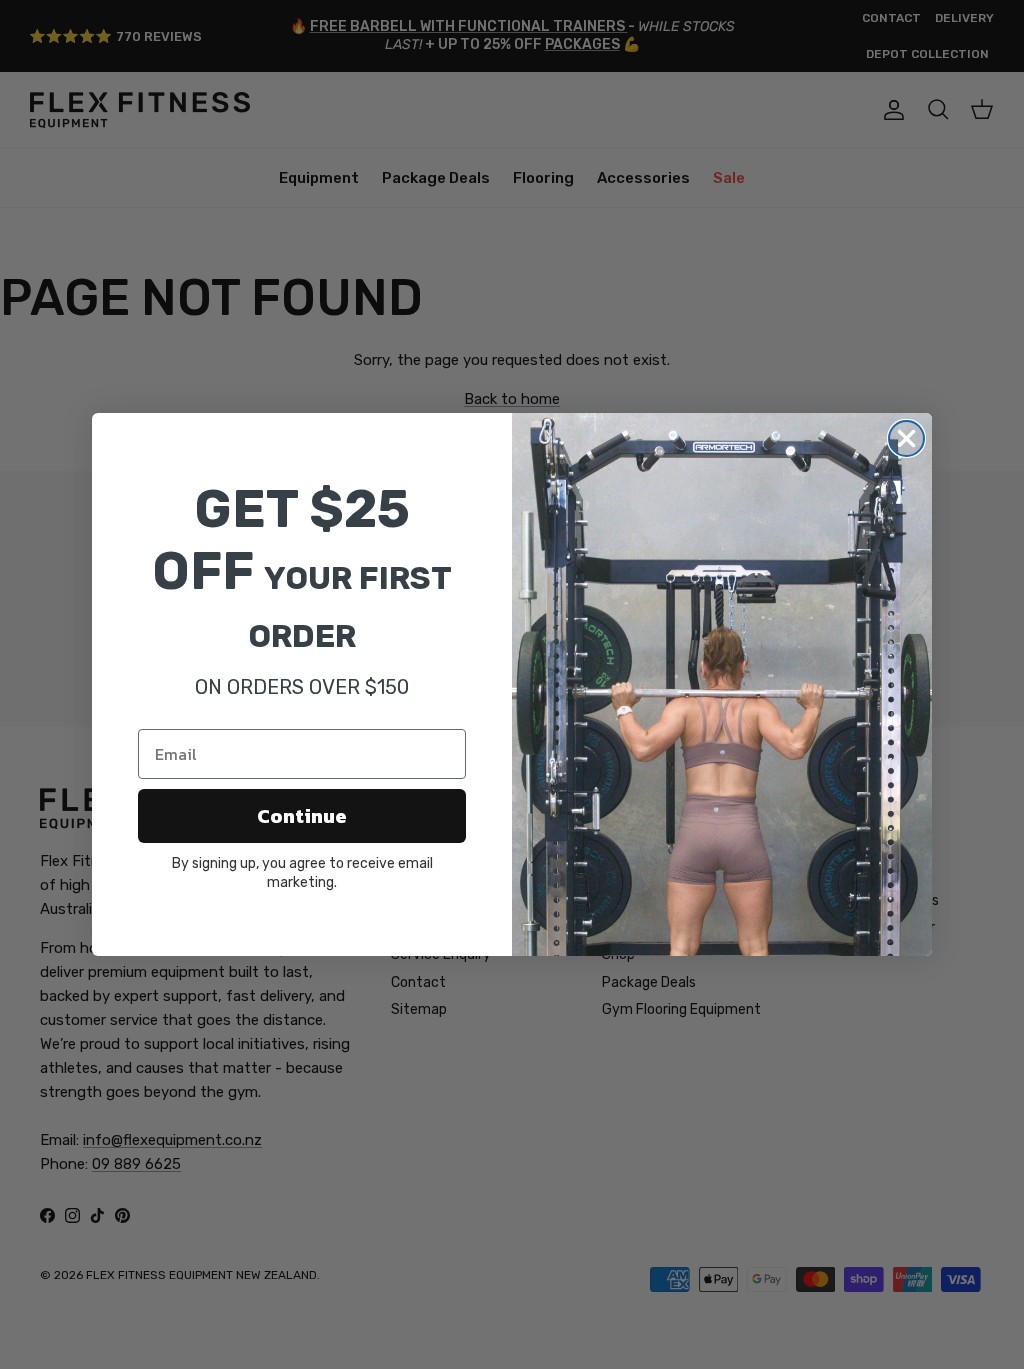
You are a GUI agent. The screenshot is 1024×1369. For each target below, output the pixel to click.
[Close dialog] (906, 438)
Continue (302, 816)
